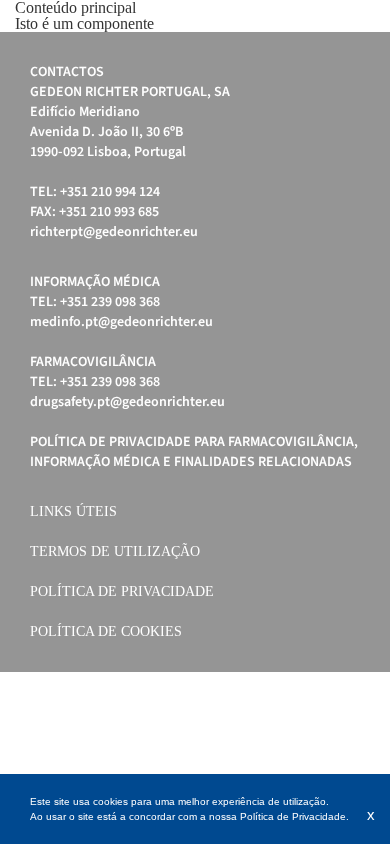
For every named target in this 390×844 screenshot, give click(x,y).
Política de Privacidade (122, 591)
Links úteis (73, 511)
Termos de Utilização (115, 551)
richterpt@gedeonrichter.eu (114, 232)
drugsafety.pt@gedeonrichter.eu (127, 402)
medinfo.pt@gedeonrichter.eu (121, 322)
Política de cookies (106, 631)
